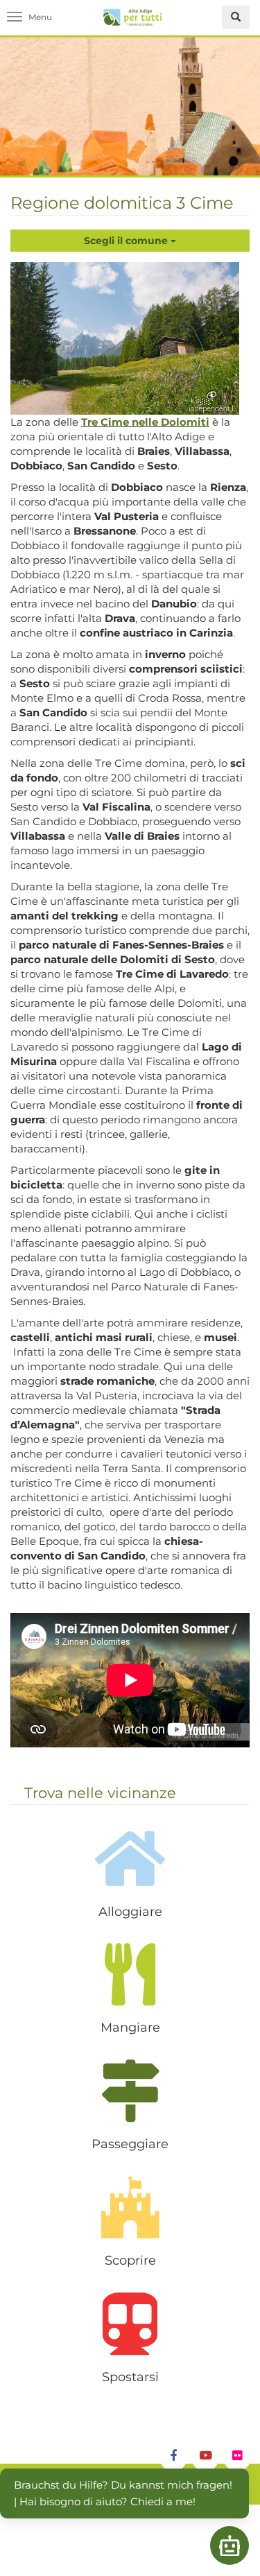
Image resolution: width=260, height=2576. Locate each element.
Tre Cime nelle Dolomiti (145, 422)
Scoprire (130, 2261)
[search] (236, 17)
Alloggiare (130, 1912)
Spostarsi (130, 2377)
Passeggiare (130, 2144)
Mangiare (130, 2028)
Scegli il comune (127, 241)
